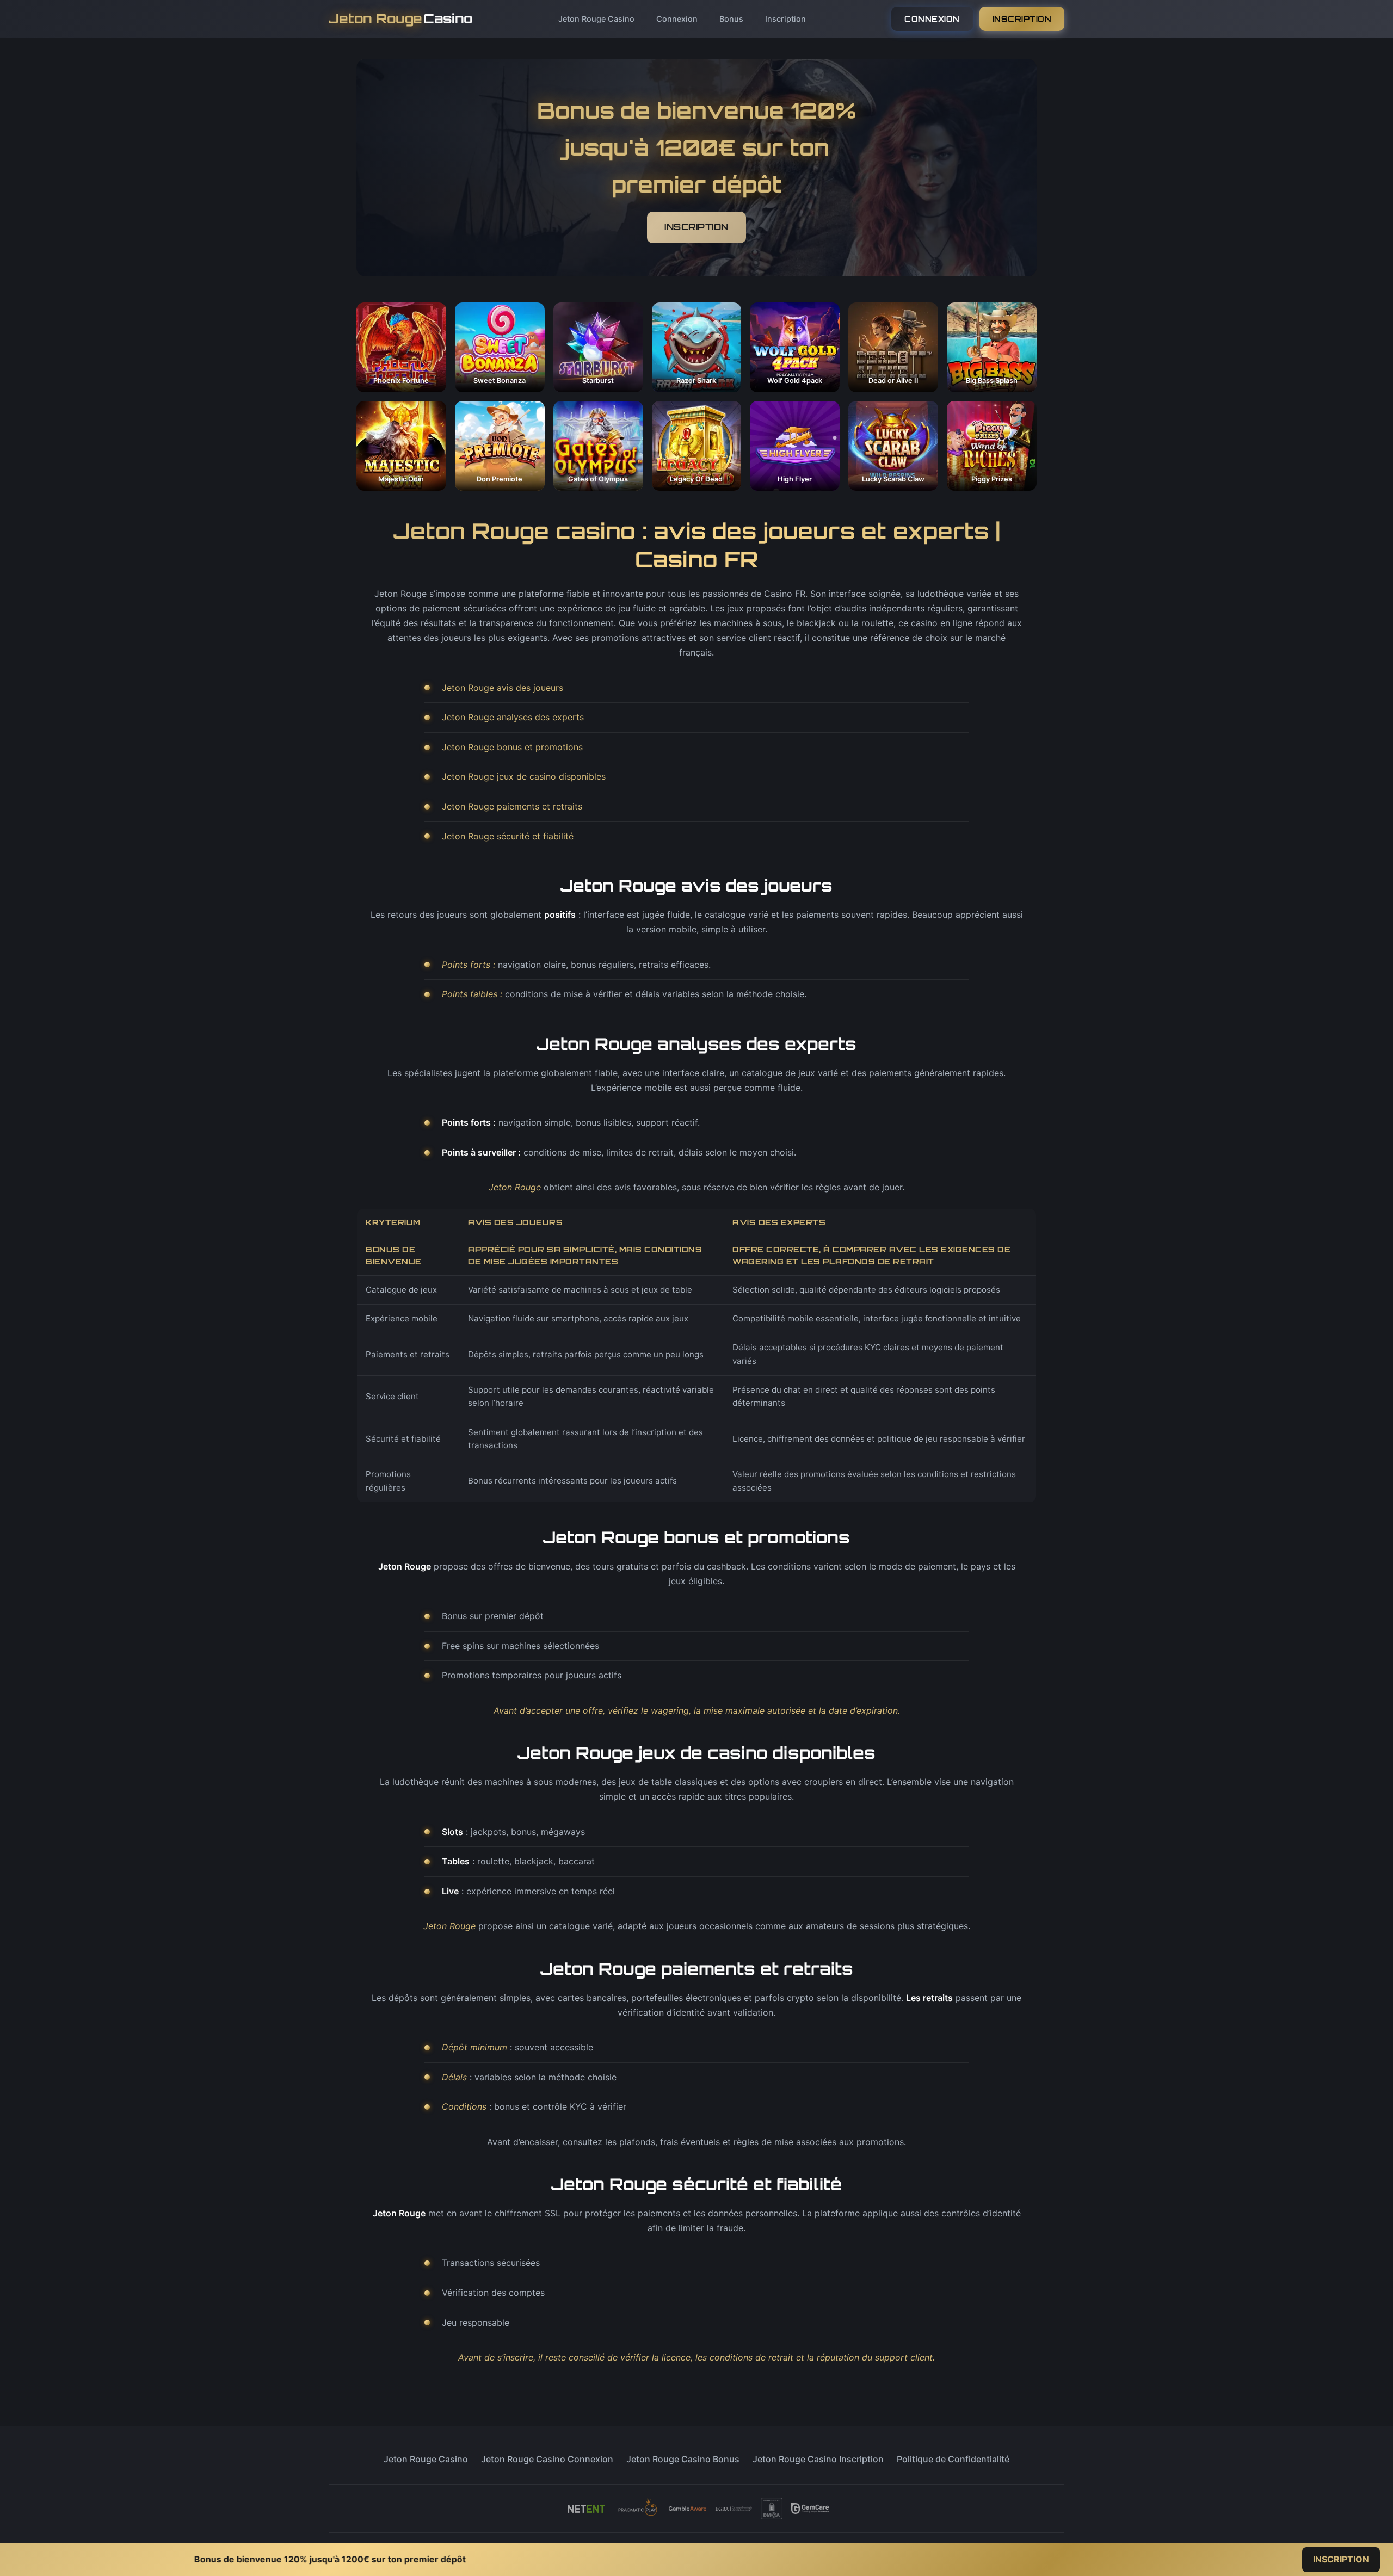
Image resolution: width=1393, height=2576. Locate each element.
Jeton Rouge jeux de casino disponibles (524, 776)
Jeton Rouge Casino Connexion (547, 2459)
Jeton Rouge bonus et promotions (512, 747)
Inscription (785, 19)
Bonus (731, 19)
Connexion (677, 19)
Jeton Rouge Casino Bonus (683, 2459)
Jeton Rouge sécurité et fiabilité (508, 836)
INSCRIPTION (1022, 19)
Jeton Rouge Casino (596, 19)
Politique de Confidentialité (953, 2459)
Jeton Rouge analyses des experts (513, 717)
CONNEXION (932, 19)
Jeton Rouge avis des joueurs (503, 688)
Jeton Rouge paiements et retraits (512, 806)
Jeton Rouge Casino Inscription (818, 2459)
